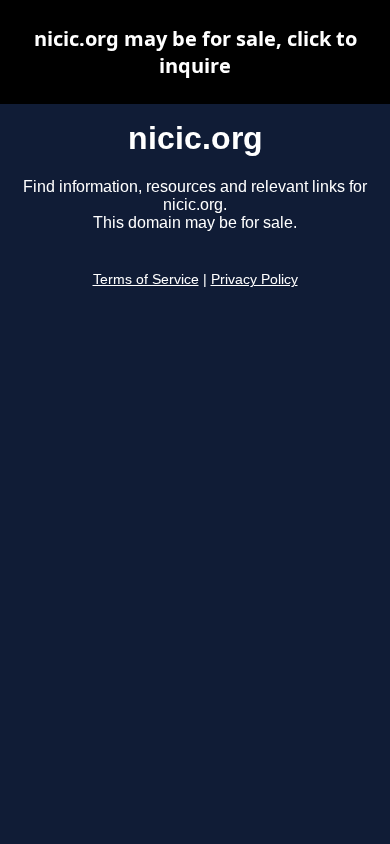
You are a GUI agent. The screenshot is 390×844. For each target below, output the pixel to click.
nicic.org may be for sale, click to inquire (195, 52)
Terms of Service (146, 279)
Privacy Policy (254, 279)
